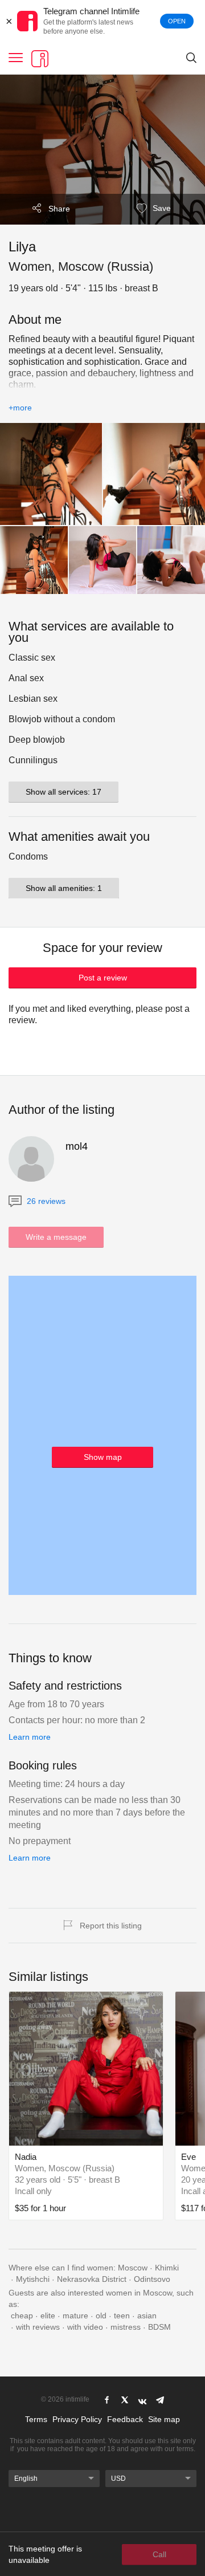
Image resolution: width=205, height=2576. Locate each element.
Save (161, 208)
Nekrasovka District (92, 2279)
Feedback (125, 2419)
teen (122, 2315)
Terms (36, 2419)
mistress (126, 2327)
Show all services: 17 (63, 792)
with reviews (38, 2327)
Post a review (103, 978)
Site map (164, 2419)
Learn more (30, 1737)
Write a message (56, 1237)
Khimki (167, 2268)
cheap (22, 2315)
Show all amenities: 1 (64, 888)
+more (20, 408)
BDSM (159, 2327)
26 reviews (45, 1201)
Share (59, 209)
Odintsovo (152, 2279)
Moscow (133, 2268)
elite (48, 2315)
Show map (103, 1457)
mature (75, 2315)
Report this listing (111, 1926)
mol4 (77, 1146)
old (101, 2315)
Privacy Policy (77, 2419)
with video (85, 2327)
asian (147, 2315)
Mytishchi (33, 2279)
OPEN (177, 21)
